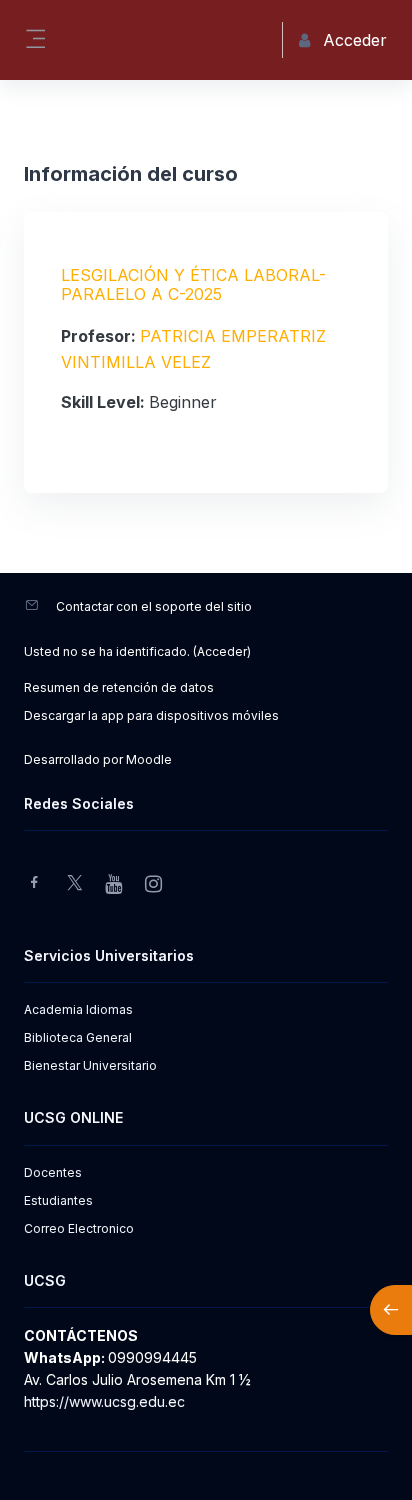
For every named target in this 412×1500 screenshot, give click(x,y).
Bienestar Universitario (90, 1065)
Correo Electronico (79, 1228)
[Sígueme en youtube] (115, 885)
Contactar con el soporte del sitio (154, 606)
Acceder (222, 651)
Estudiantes (58, 1200)
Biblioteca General (78, 1037)
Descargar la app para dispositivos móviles (151, 715)
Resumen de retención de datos (119, 687)
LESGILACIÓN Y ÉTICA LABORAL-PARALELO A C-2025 (193, 284)
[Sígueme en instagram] (155, 885)
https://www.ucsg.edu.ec (104, 1401)
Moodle (149, 759)
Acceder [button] (355, 40)
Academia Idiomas (78, 1009)
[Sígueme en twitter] (75, 884)
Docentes (53, 1172)
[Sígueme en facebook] (34, 884)
